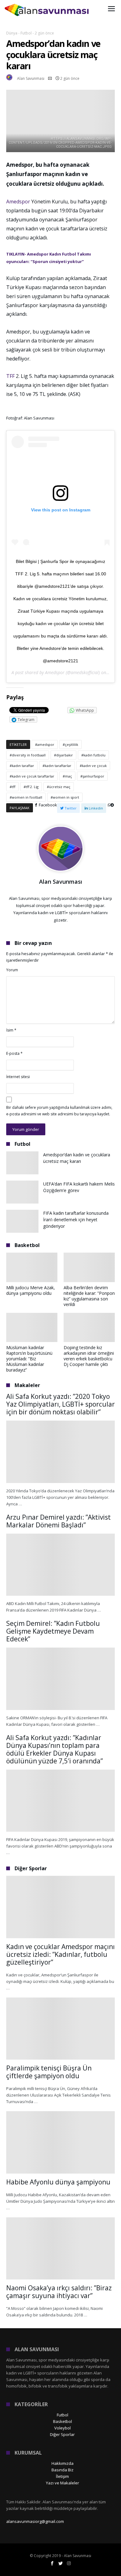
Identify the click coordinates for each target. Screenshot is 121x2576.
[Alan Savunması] (47, 4)
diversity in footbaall (29, 755)
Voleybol (63, 2428)
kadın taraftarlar (58, 766)
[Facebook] (52, 2563)
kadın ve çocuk (94, 766)
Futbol (26, 33)
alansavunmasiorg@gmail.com (35, 2521)
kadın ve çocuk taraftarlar (33, 776)
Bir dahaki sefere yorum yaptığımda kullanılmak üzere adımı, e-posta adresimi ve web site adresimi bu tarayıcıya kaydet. (59, 1111)
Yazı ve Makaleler (63, 2483)
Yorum (12, 970)
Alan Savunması (31, 78)
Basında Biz (63, 2470)
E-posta (14, 1053)
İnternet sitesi (18, 1077)
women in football (27, 797)
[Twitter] (60, 2563)
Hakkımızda (63, 2463)
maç (68, 776)
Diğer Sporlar (62, 2434)
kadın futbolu (94, 755)
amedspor (46, 744)
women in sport (66, 797)
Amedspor (19, 202)
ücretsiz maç (60, 787)
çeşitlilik (72, 744)
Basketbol (63, 2421)
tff (13, 787)
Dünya (12, 33)
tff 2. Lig (32, 787)
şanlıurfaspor (93, 776)
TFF (10, 376)
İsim (11, 1030)
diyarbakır (65, 755)
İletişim (62, 2476)
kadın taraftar (23, 766)
